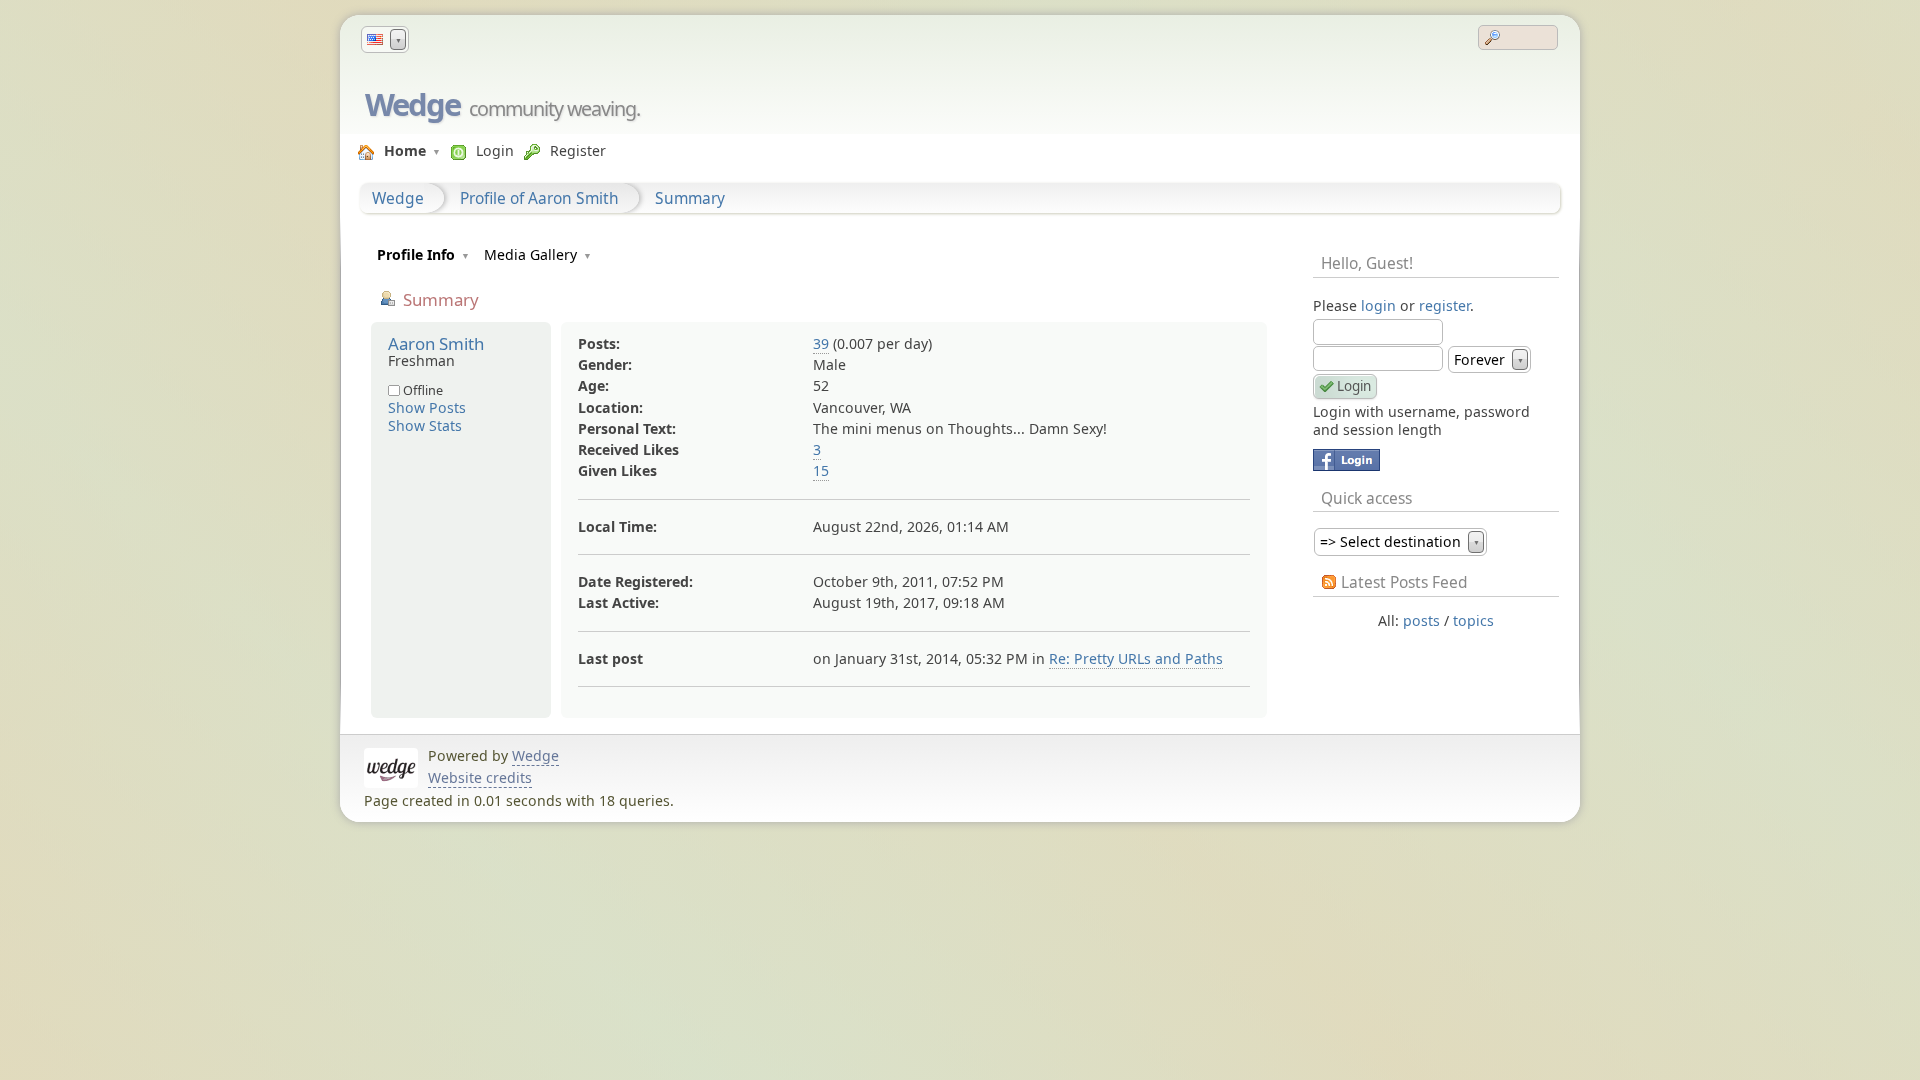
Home (405, 150)
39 (821, 343)
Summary (690, 198)
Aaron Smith (436, 343)
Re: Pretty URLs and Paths (1136, 658)
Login (495, 150)
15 (821, 470)
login (1378, 305)
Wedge (412, 104)
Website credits (480, 777)
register (1444, 305)
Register (578, 150)
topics (1473, 620)
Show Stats (425, 425)
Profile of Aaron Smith (539, 198)
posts (1421, 620)
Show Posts (427, 407)
